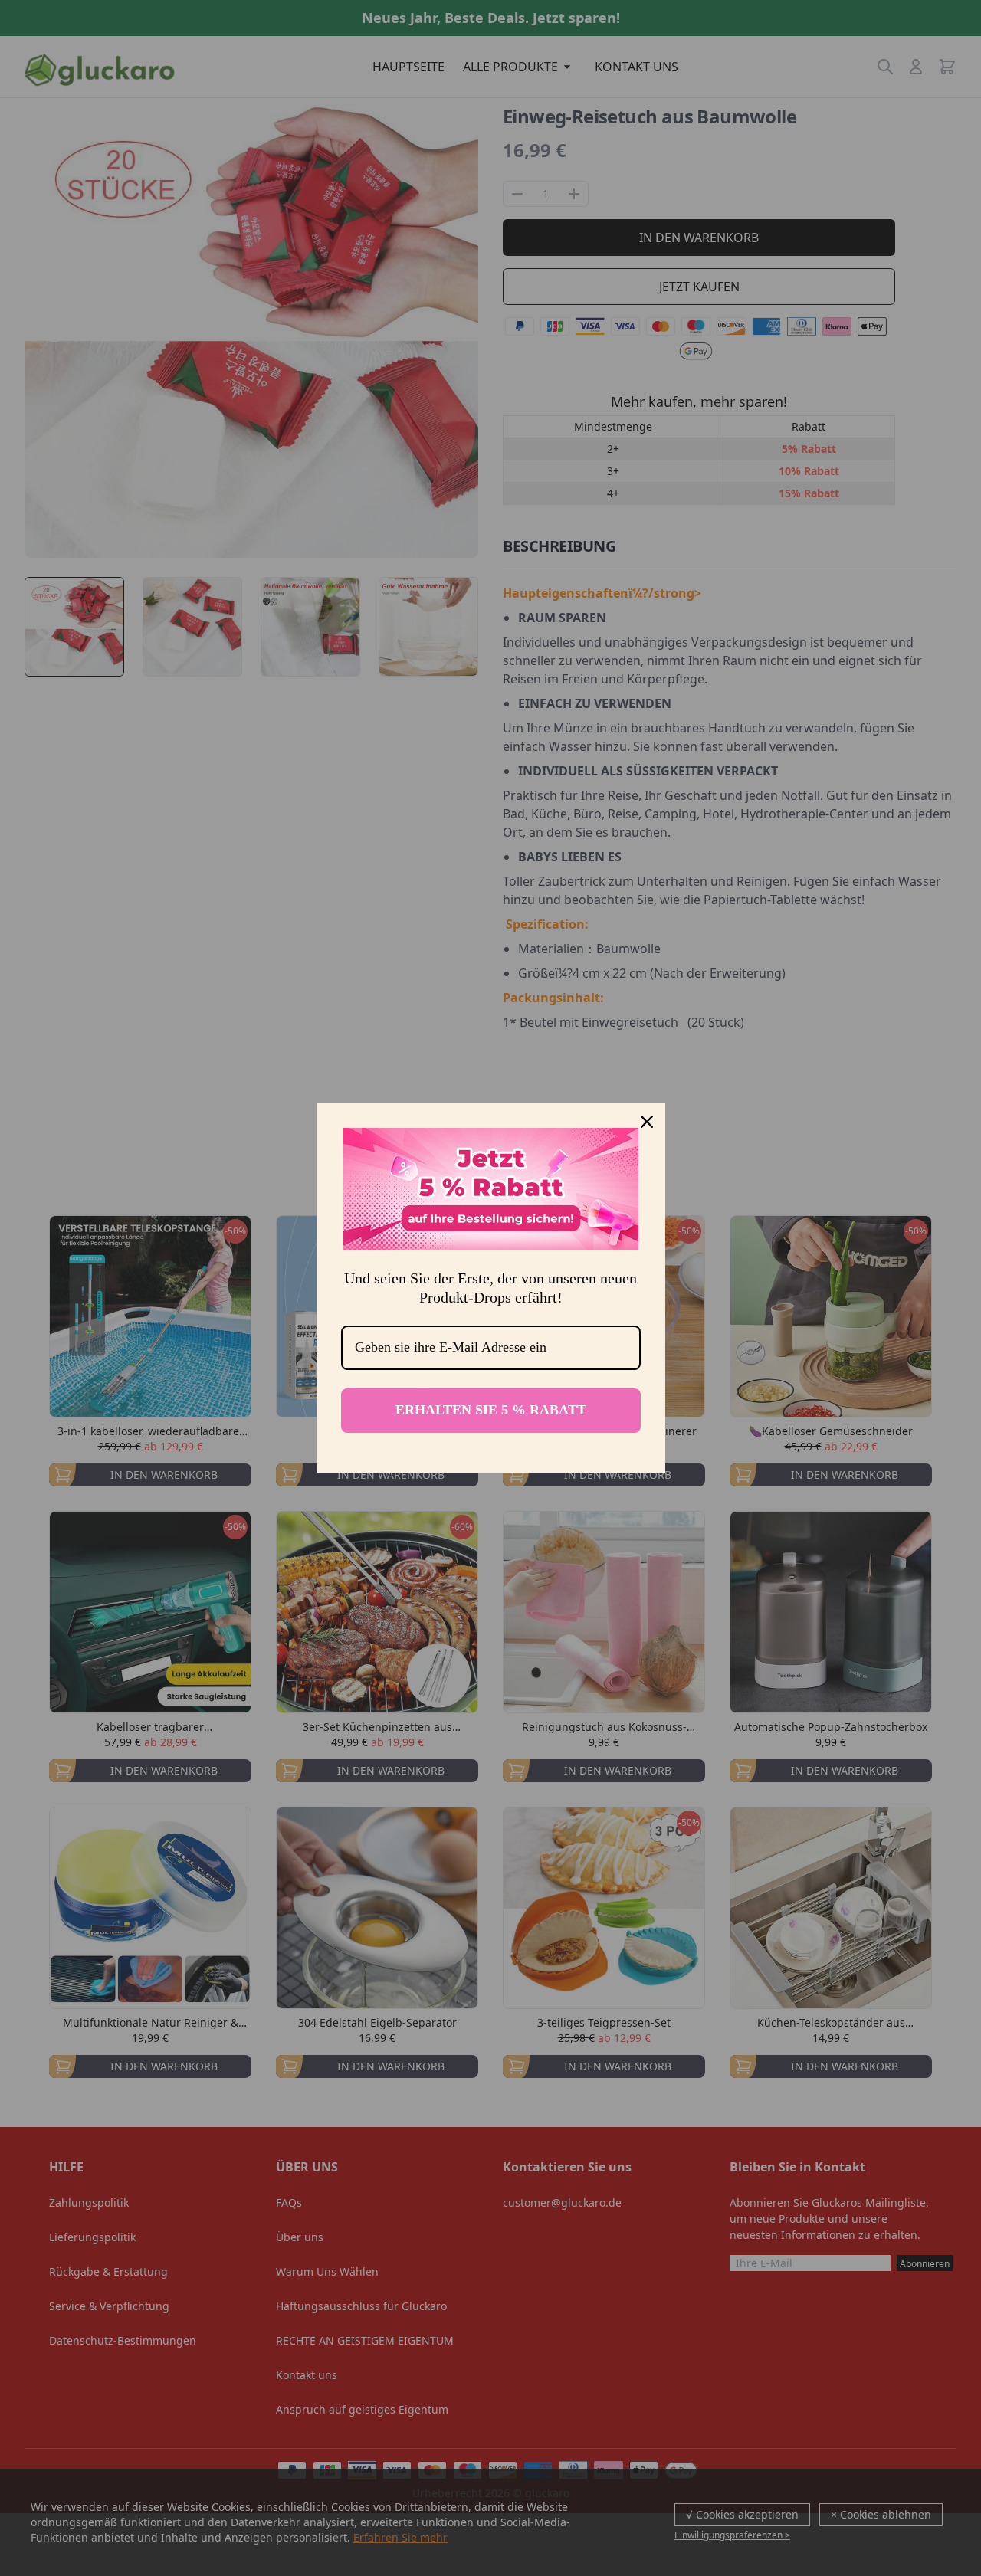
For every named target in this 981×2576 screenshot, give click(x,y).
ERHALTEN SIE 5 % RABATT (491, 1410)
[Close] (647, 1122)
